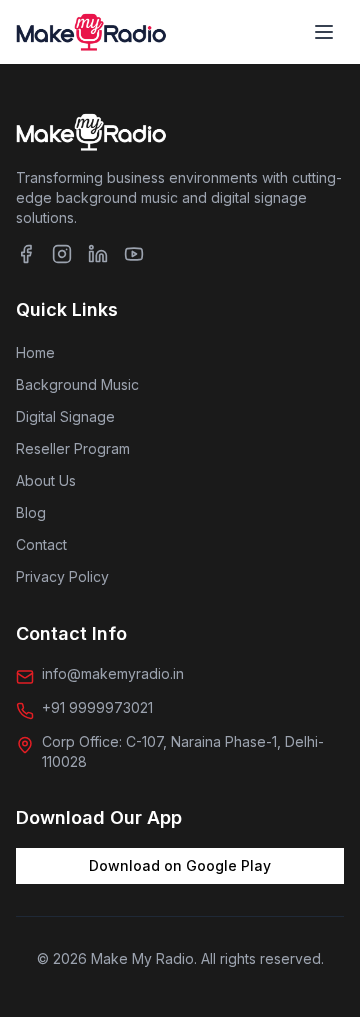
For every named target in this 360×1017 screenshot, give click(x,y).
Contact (41, 544)
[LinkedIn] (98, 254)
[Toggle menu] (324, 32)
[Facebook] (26, 254)
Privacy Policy (62, 576)
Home (35, 352)
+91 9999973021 (97, 707)
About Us (46, 480)
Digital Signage (65, 416)
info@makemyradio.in (113, 673)
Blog (31, 512)
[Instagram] (62, 254)
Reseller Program (73, 448)
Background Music (77, 384)
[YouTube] (134, 254)
